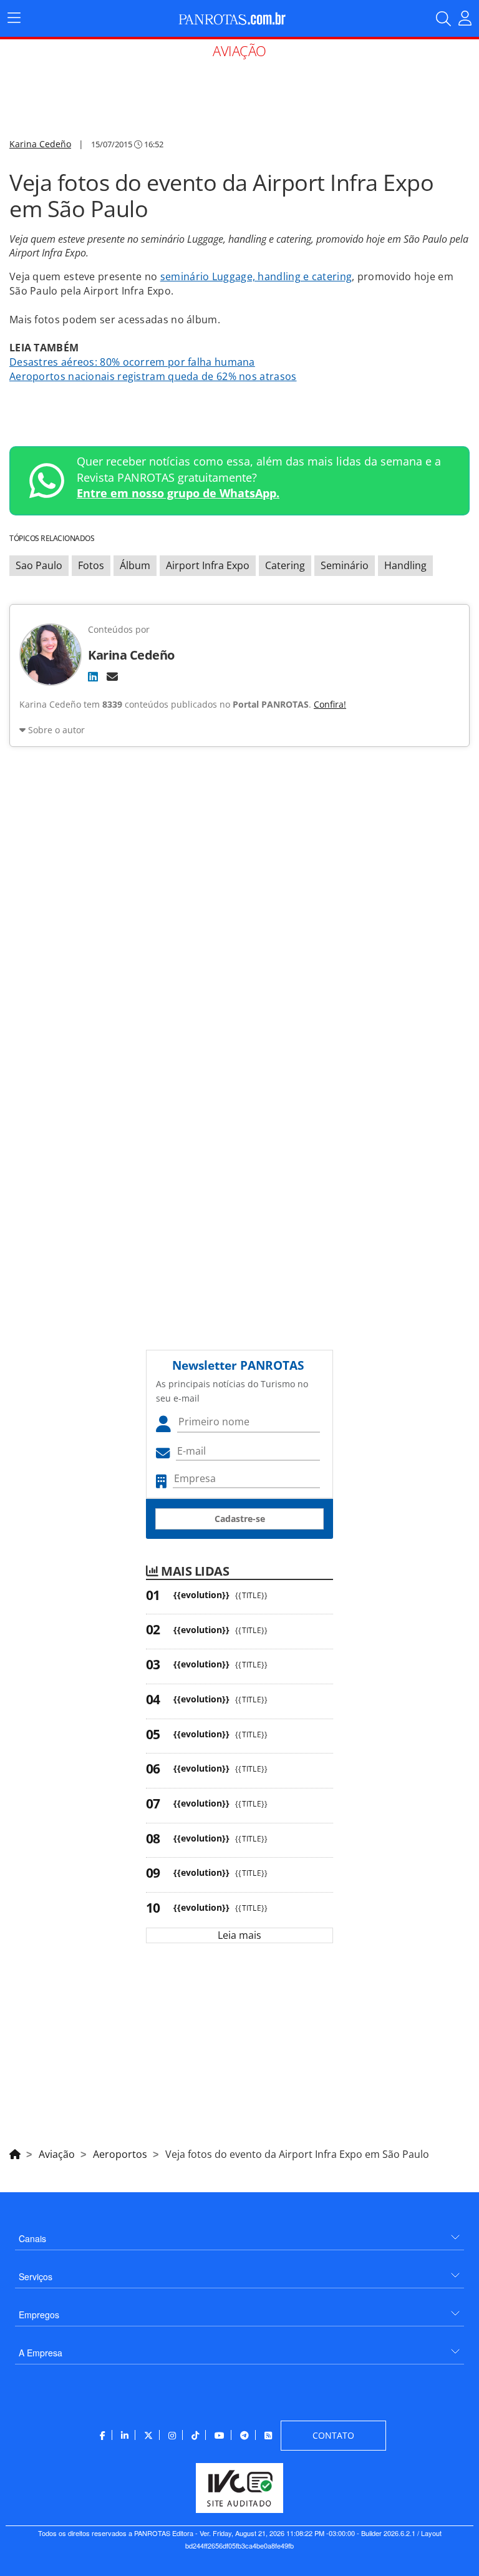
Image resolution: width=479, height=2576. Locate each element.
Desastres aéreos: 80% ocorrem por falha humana (132, 362)
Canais (32, 2238)
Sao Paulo (39, 565)
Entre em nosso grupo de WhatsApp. (178, 493)
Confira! (330, 704)
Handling (405, 565)
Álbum (135, 565)
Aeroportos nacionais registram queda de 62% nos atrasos (153, 376)
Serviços (36, 2276)
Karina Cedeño (40, 144)
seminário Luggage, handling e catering (256, 276)
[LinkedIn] (93, 676)
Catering (285, 565)
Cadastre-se (240, 1519)
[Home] (15, 2152)
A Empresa (41, 2353)
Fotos (91, 565)
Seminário (345, 565)
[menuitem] (239, 2234)
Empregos (39, 2315)
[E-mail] (112, 676)
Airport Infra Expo (208, 565)
